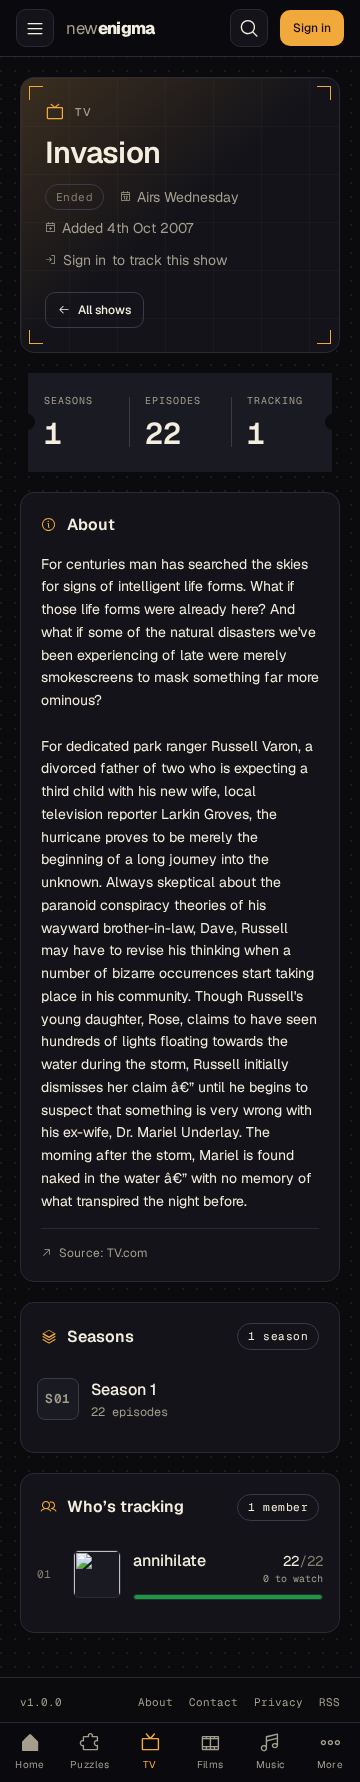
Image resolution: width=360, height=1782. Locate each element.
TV (150, 1764)
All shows (104, 310)
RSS (329, 1702)
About (155, 1702)
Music (270, 1764)
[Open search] (249, 28)
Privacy (278, 1702)
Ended (75, 197)
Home (30, 1764)
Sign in (312, 28)
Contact (213, 1702)
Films (210, 1764)
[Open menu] (35, 28)
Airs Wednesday (188, 197)
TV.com (127, 1253)
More (330, 1764)
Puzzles (90, 1764)
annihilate (169, 1560)
